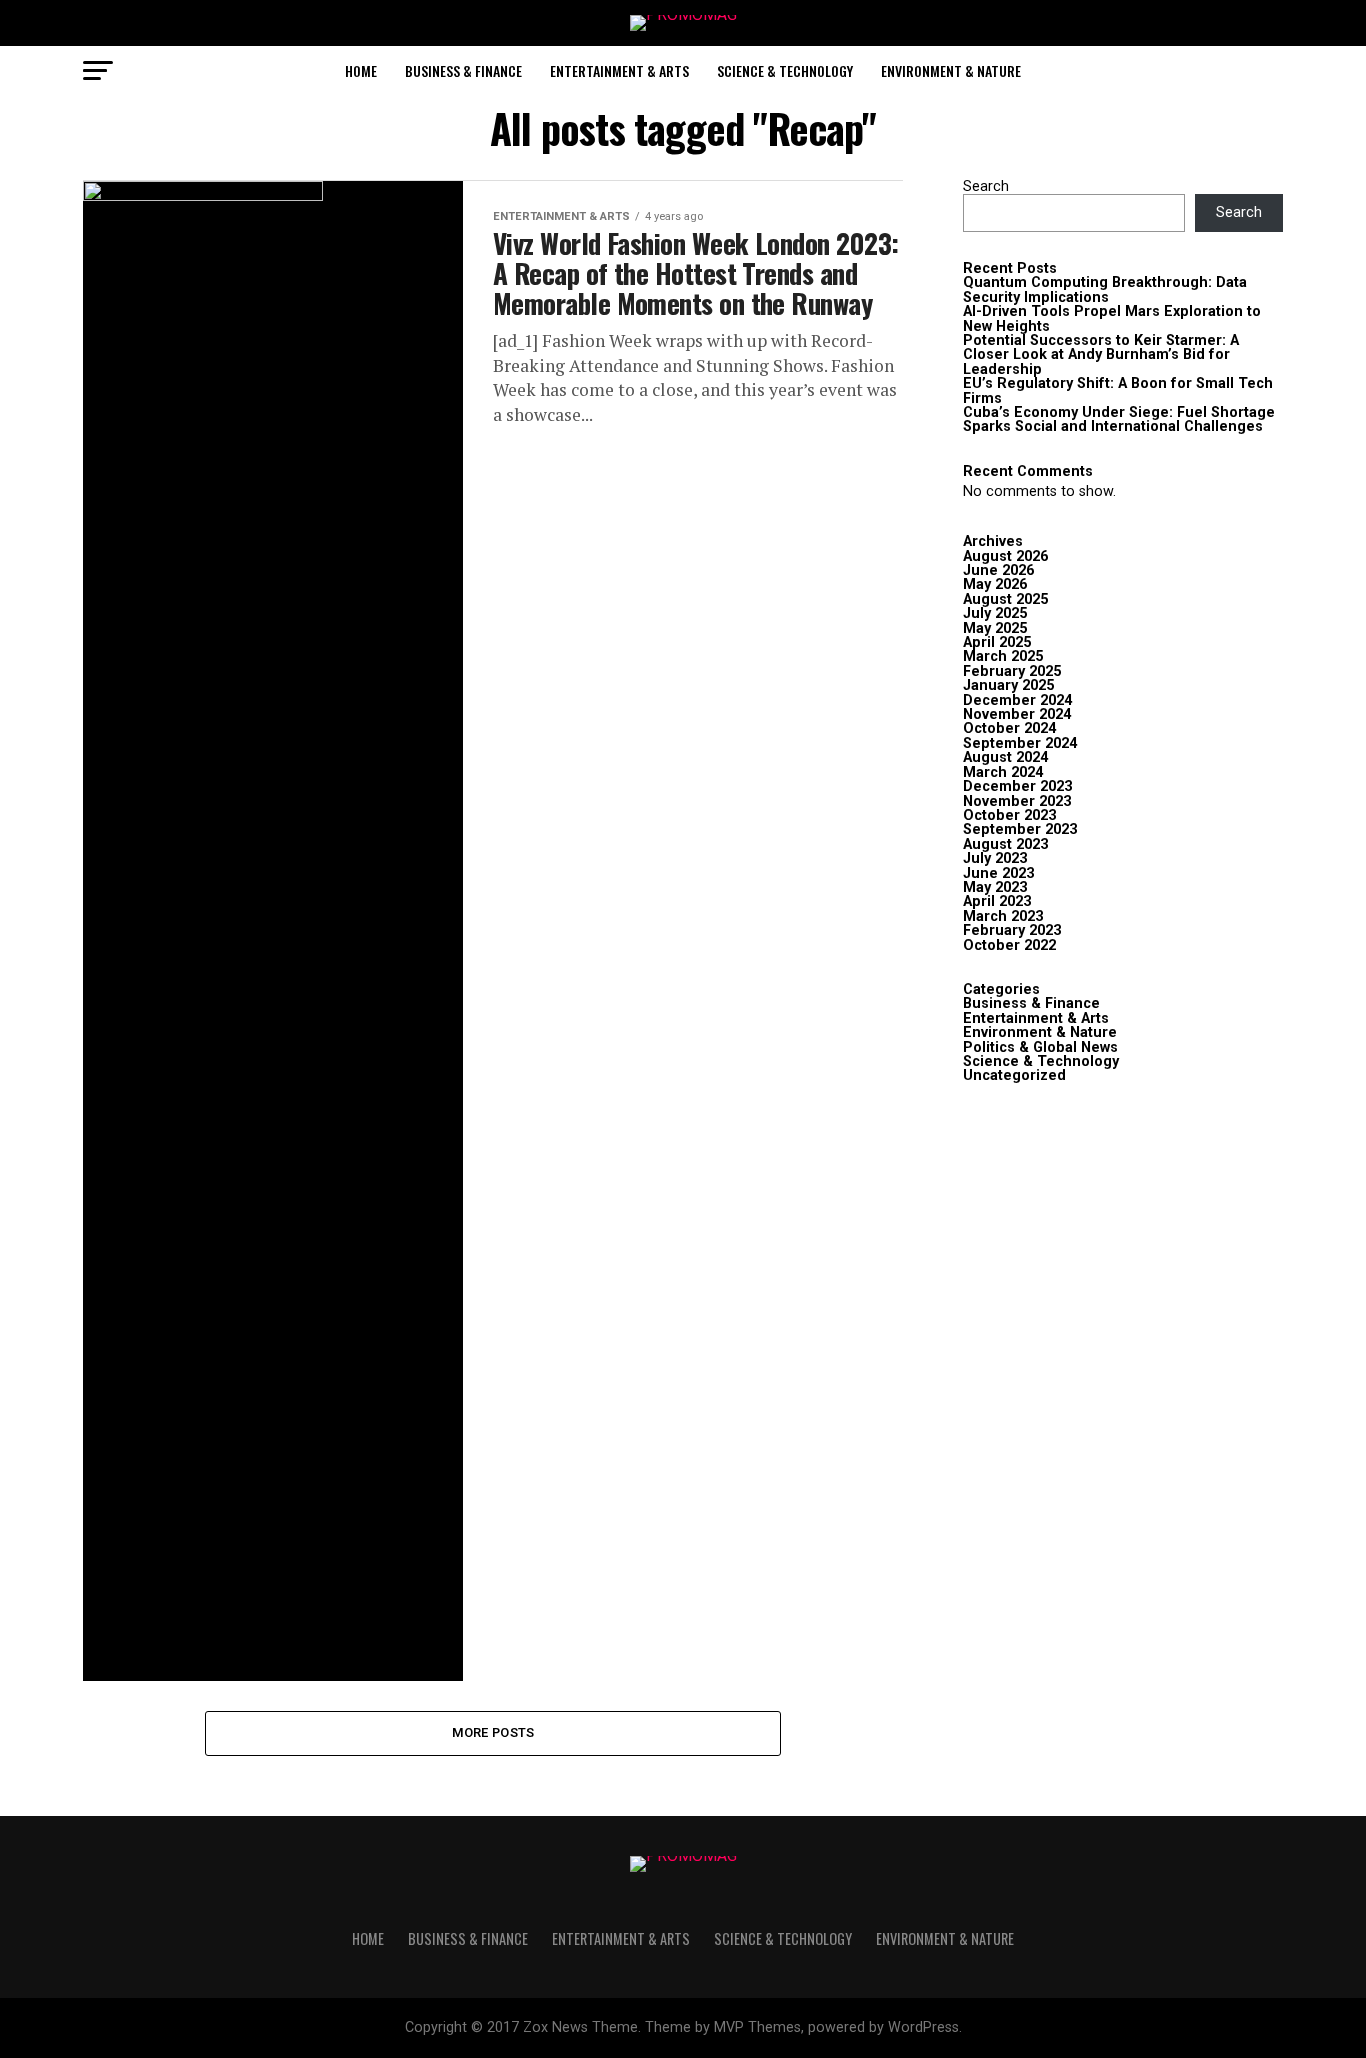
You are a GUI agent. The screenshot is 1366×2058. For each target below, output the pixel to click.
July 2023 (995, 858)
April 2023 (997, 901)
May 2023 (995, 887)
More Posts (493, 1732)
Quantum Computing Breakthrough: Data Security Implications (1105, 289)
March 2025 (1003, 656)
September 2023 (1020, 829)
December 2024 (1017, 700)
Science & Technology (785, 70)
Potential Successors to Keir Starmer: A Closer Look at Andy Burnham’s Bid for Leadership (1101, 355)
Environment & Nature (951, 70)
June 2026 (998, 570)
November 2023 (1017, 801)
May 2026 (995, 584)
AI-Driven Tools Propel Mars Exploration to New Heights (1112, 318)
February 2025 (1012, 671)
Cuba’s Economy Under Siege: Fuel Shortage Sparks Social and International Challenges (1119, 419)
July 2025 (995, 613)
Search (986, 186)
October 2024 (1009, 728)
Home (361, 70)
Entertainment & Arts (619, 70)
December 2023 (1017, 786)
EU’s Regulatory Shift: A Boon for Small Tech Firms (1118, 390)
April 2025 (997, 642)
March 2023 (1003, 916)
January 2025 (1008, 685)
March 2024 (1003, 772)
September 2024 (1020, 743)
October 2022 (1009, 945)
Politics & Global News (1040, 1047)
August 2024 (1005, 757)
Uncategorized (1014, 1075)
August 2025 (1005, 599)
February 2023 (1012, 930)
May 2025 (995, 628)
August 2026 (1005, 556)
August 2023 (1005, 844)
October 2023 (1009, 815)
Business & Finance (463, 70)
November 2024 (1017, 714)
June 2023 (998, 873)
